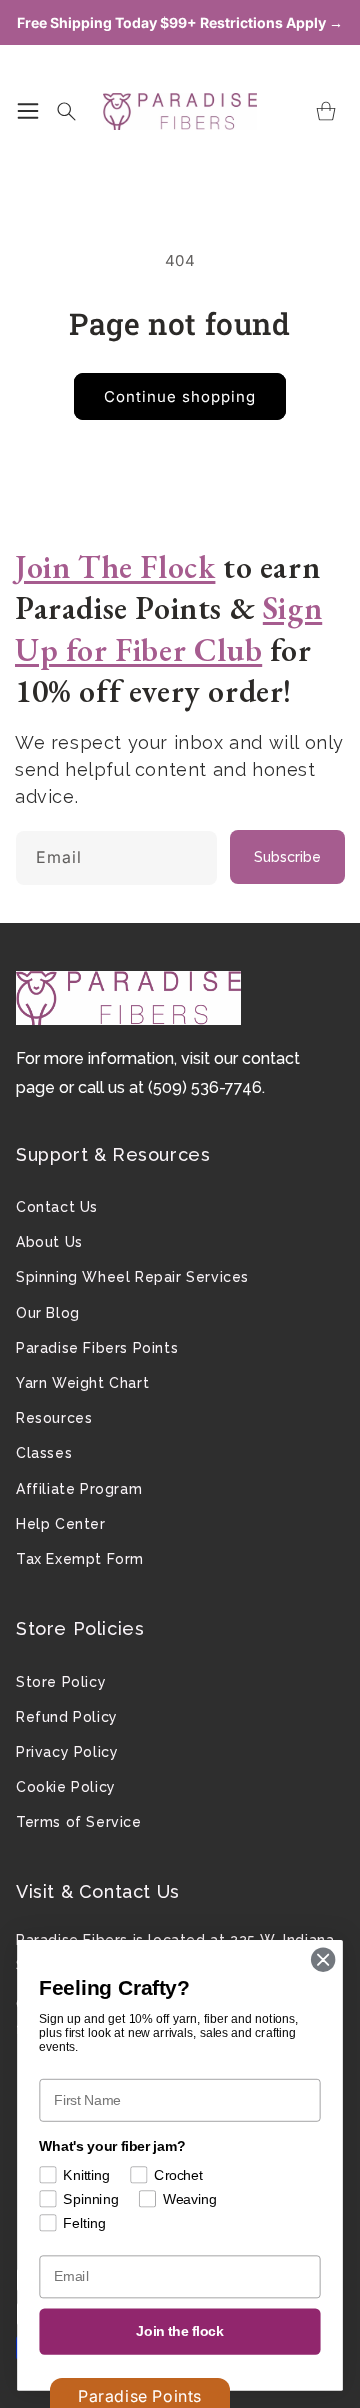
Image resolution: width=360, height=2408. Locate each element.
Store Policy (61, 1682)
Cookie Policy (66, 1787)
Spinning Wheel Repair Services (132, 1277)
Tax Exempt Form (80, 1559)
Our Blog (48, 1313)
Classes (44, 1453)
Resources (54, 1418)
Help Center (61, 1524)
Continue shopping (180, 396)
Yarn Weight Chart (82, 1383)
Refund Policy (67, 1717)
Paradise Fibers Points (97, 1348)
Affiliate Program (79, 1489)
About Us (49, 1242)
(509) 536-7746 (205, 1087)
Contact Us (57, 1207)
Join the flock (179, 2331)
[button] (28, 111)
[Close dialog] (323, 1960)
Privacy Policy (67, 1752)
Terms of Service (79, 1822)
